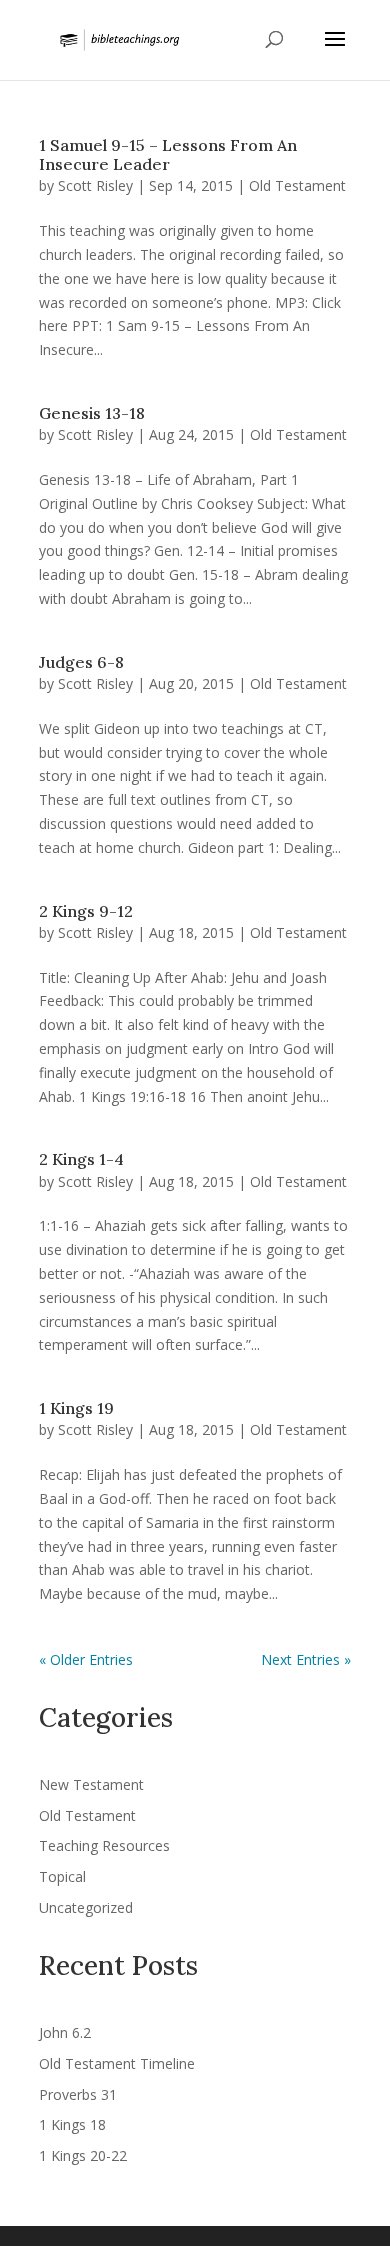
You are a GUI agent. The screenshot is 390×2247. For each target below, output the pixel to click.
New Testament (91, 1784)
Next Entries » (306, 1659)
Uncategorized (86, 1907)
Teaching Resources (104, 1845)
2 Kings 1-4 (81, 1159)
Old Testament (297, 185)
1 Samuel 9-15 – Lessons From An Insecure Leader (168, 154)
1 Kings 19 (76, 1408)
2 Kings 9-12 (86, 911)
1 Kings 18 (72, 2124)
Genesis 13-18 (92, 413)
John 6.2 (65, 2032)
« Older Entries (86, 1659)
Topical (62, 1876)
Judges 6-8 (81, 662)
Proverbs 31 (78, 2094)
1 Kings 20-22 (83, 2155)
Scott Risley (95, 185)
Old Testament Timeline (117, 2063)
